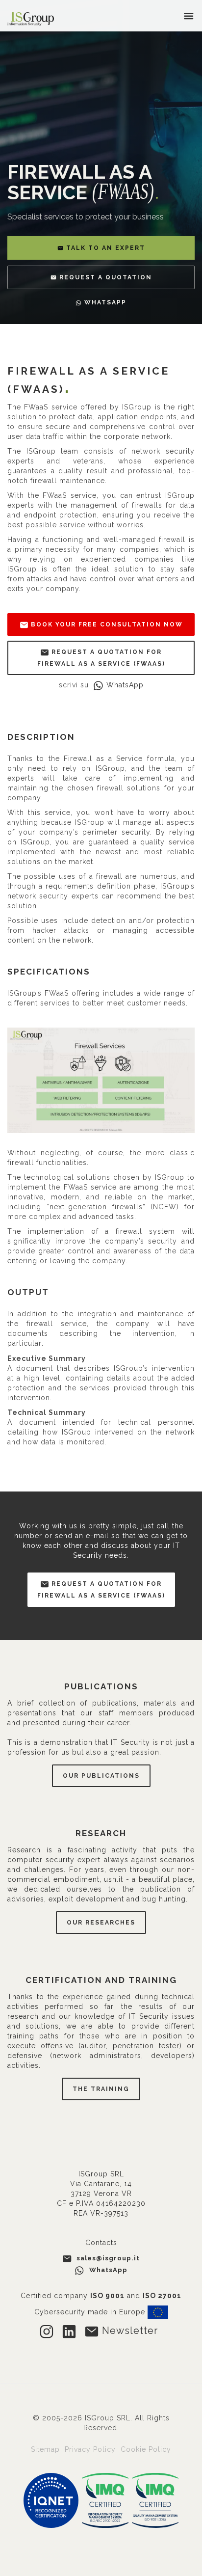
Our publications (101, 1776)
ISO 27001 (162, 2296)
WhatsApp (125, 685)
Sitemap (47, 2449)
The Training (101, 2089)
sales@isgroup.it (108, 2258)
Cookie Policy (146, 2449)
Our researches (101, 1923)
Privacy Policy (91, 2449)
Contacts (101, 2243)
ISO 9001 (107, 2296)
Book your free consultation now (106, 624)
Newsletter (128, 2331)
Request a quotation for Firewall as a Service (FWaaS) (101, 658)
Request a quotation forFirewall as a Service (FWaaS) (101, 1590)
